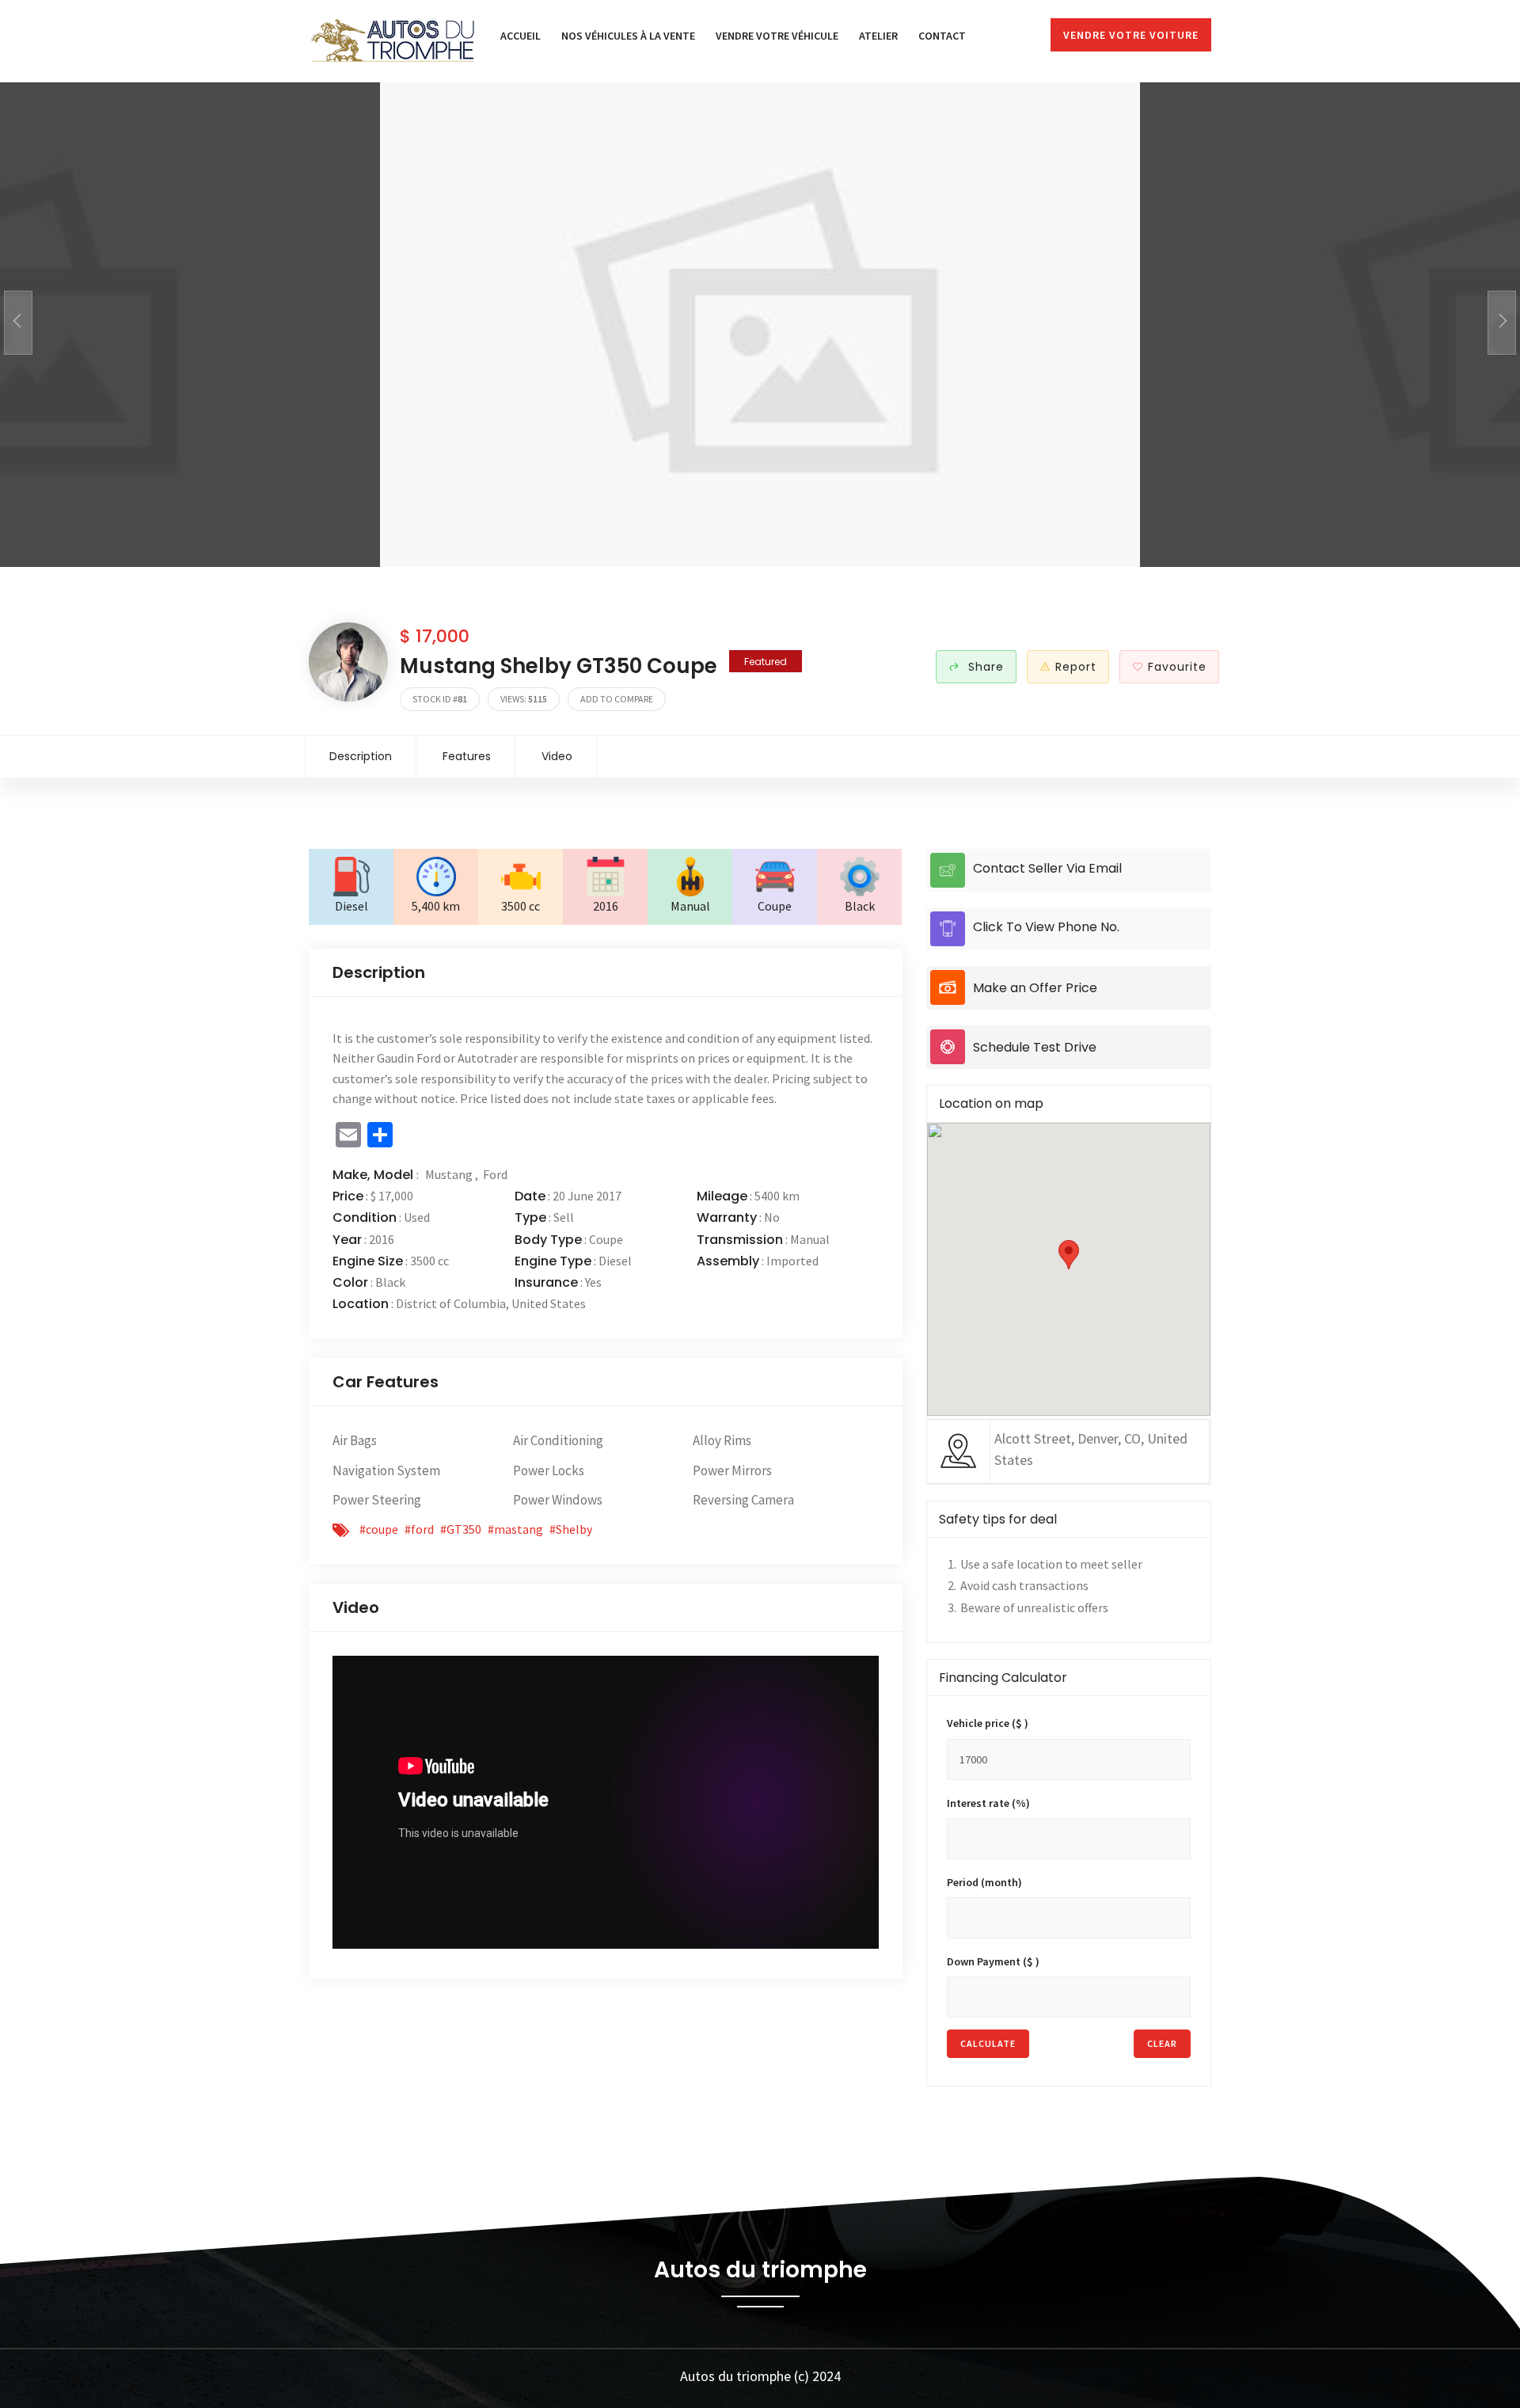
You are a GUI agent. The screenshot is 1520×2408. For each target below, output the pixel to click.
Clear (1162, 2043)
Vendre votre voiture (1131, 35)
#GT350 (461, 1529)
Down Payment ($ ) (993, 1961)
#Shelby (571, 1529)
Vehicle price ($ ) (988, 1723)
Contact (942, 36)
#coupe (379, 1529)
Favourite (1177, 667)
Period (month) (984, 1882)
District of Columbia (451, 1303)
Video (557, 756)
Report (1076, 667)
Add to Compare (617, 699)
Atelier (878, 36)
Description (361, 756)
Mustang (450, 1174)
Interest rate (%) (988, 1803)
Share (984, 667)
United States (549, 1303)
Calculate (988, 2043)
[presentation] (18, 323)
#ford (419, 1529)
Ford (495, 1174)
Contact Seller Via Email (1047, 868)
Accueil (521, 36)
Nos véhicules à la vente (628, 36)
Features (467, 756)
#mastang (515, 1529)
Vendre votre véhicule (777, 36)
